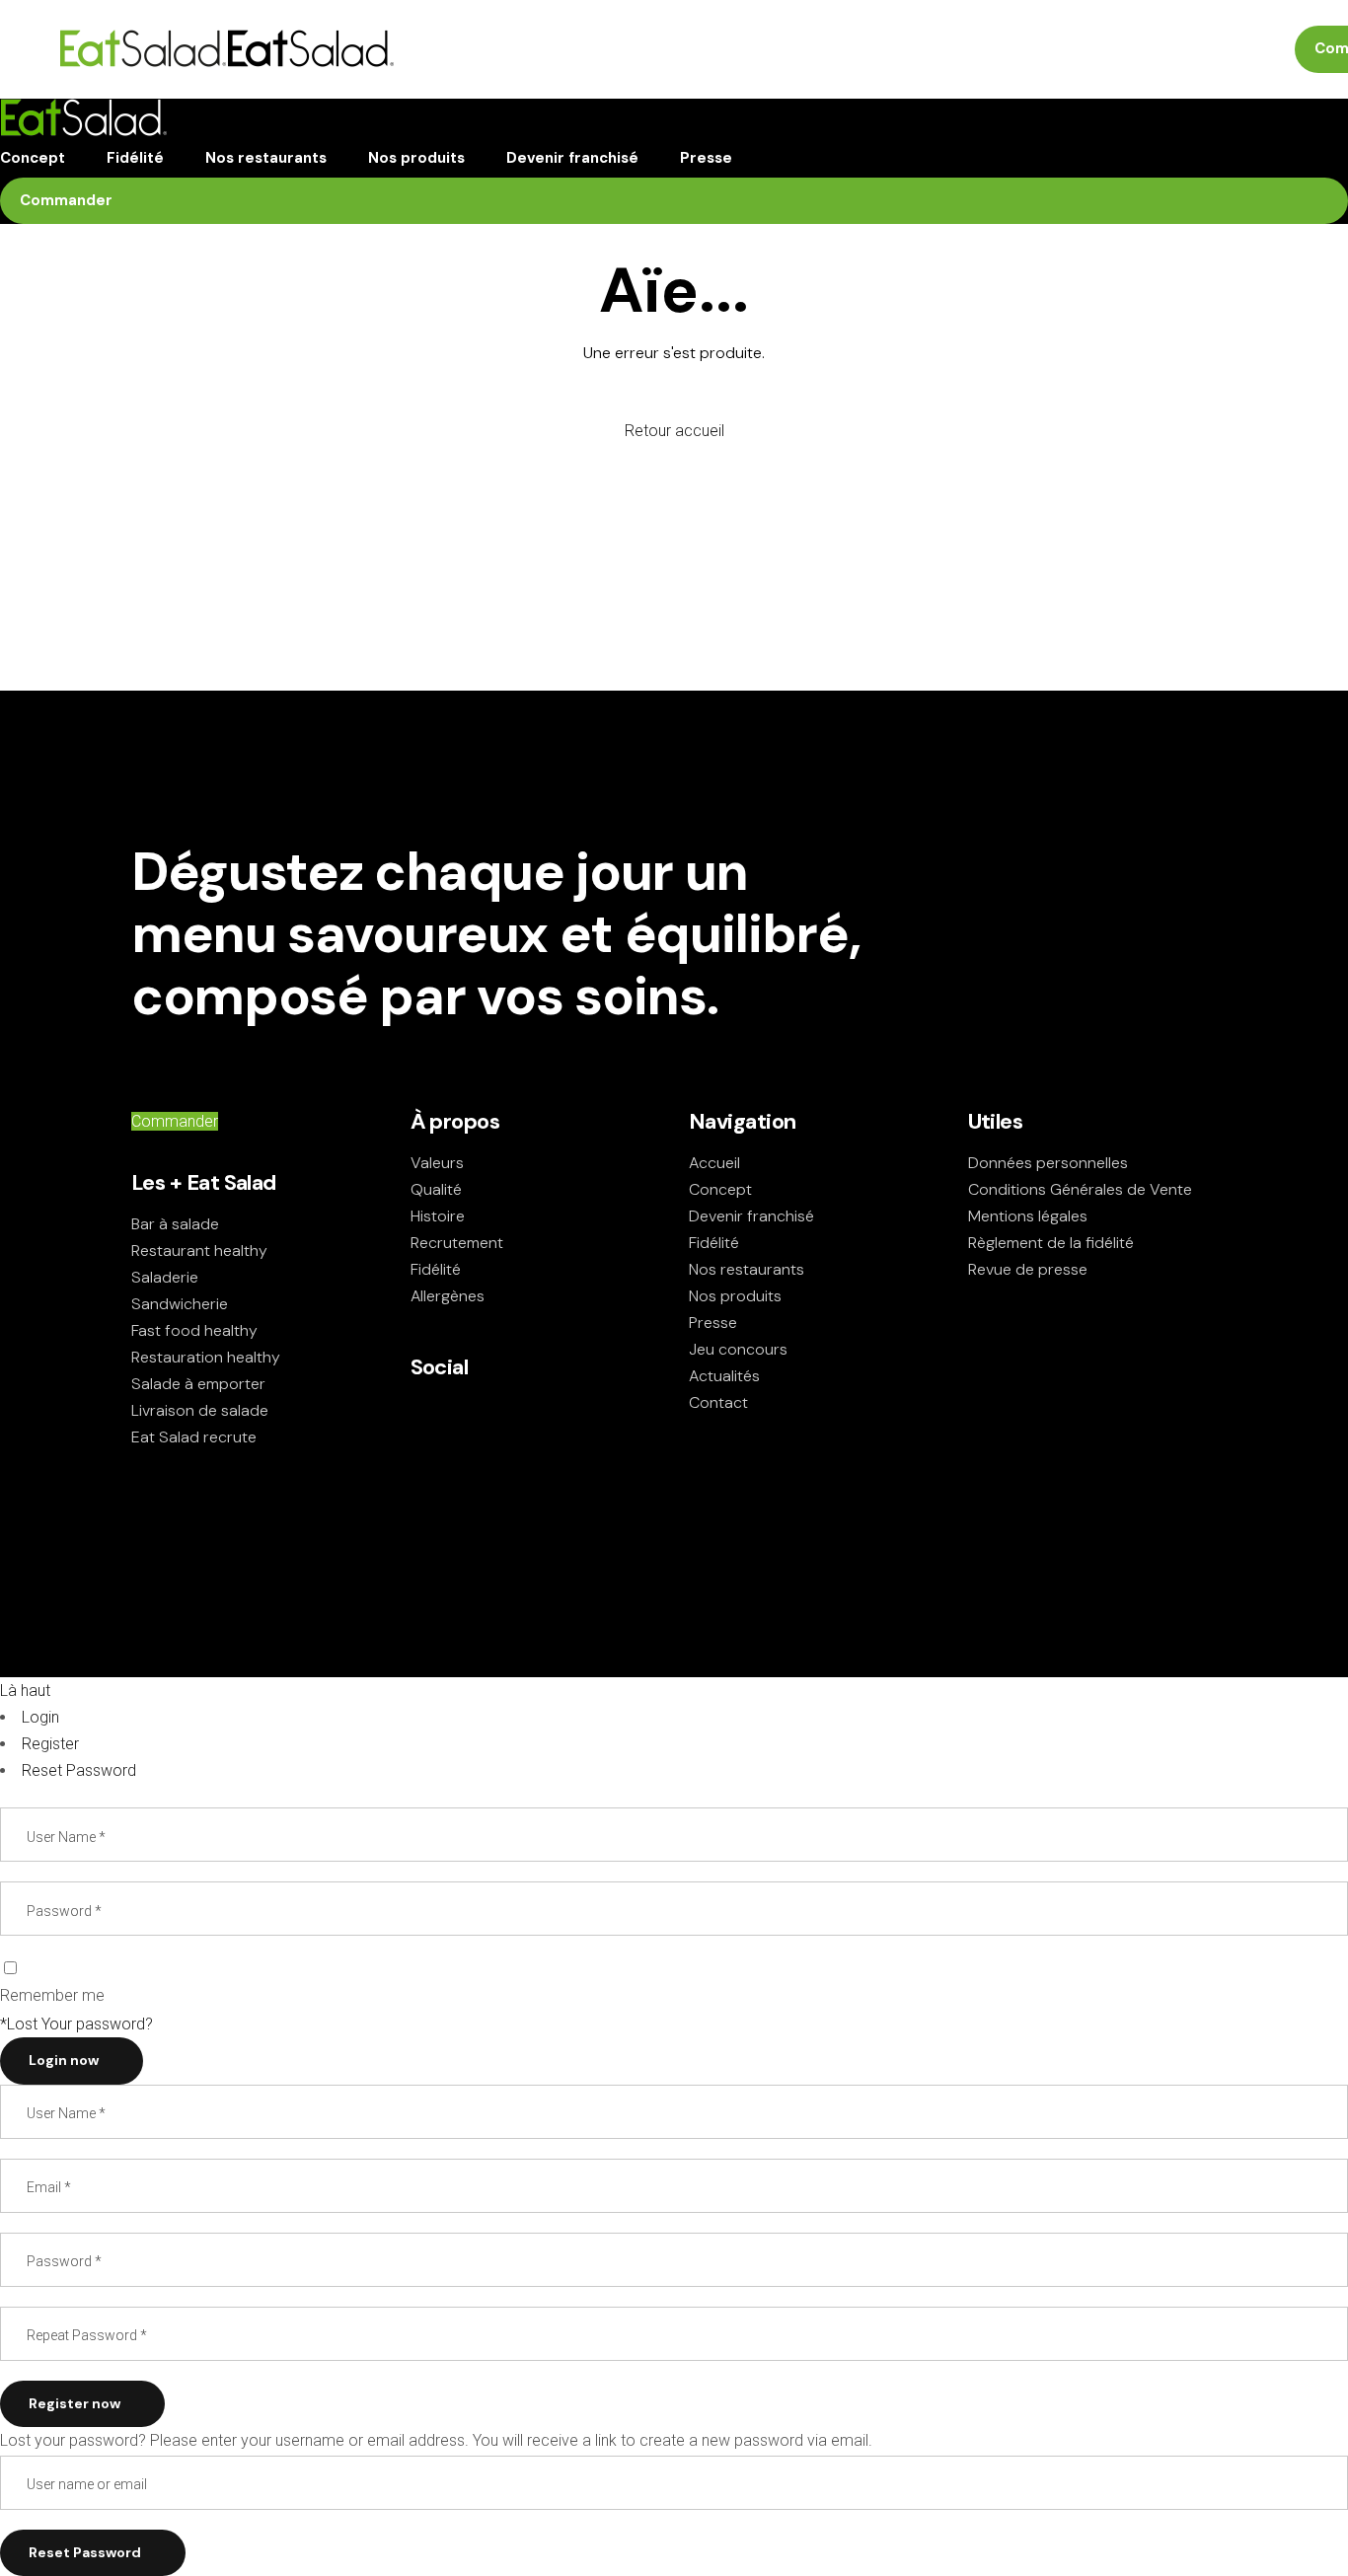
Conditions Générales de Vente (1080, 1189)
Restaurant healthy (199, 1251)
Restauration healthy (206, 1357)
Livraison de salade (200, 1410)
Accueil (714, 1163)
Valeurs (437, 1163)
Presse (713, 1323)
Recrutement (457, 1243)
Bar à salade (175, 1224)
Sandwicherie (180, 1304)
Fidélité (436, 1269)
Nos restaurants (747, 1269)
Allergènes (448, 1296)
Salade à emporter (198, 1384)
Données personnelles (1048, 1163)
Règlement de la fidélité (1051, 1243)
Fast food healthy (194, 1330)
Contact (718, 1402)
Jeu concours (738, 1349)
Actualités (724, 1376)
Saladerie (165, 1277)
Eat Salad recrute (194, 1437)
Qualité (436, 1189)
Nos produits (735, 1296)
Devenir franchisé (751, 1216)
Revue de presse (1028, 1269)
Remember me (52, 1995)
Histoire (438, 1216)
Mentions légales (1028, 1216)
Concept (720, 1189)
